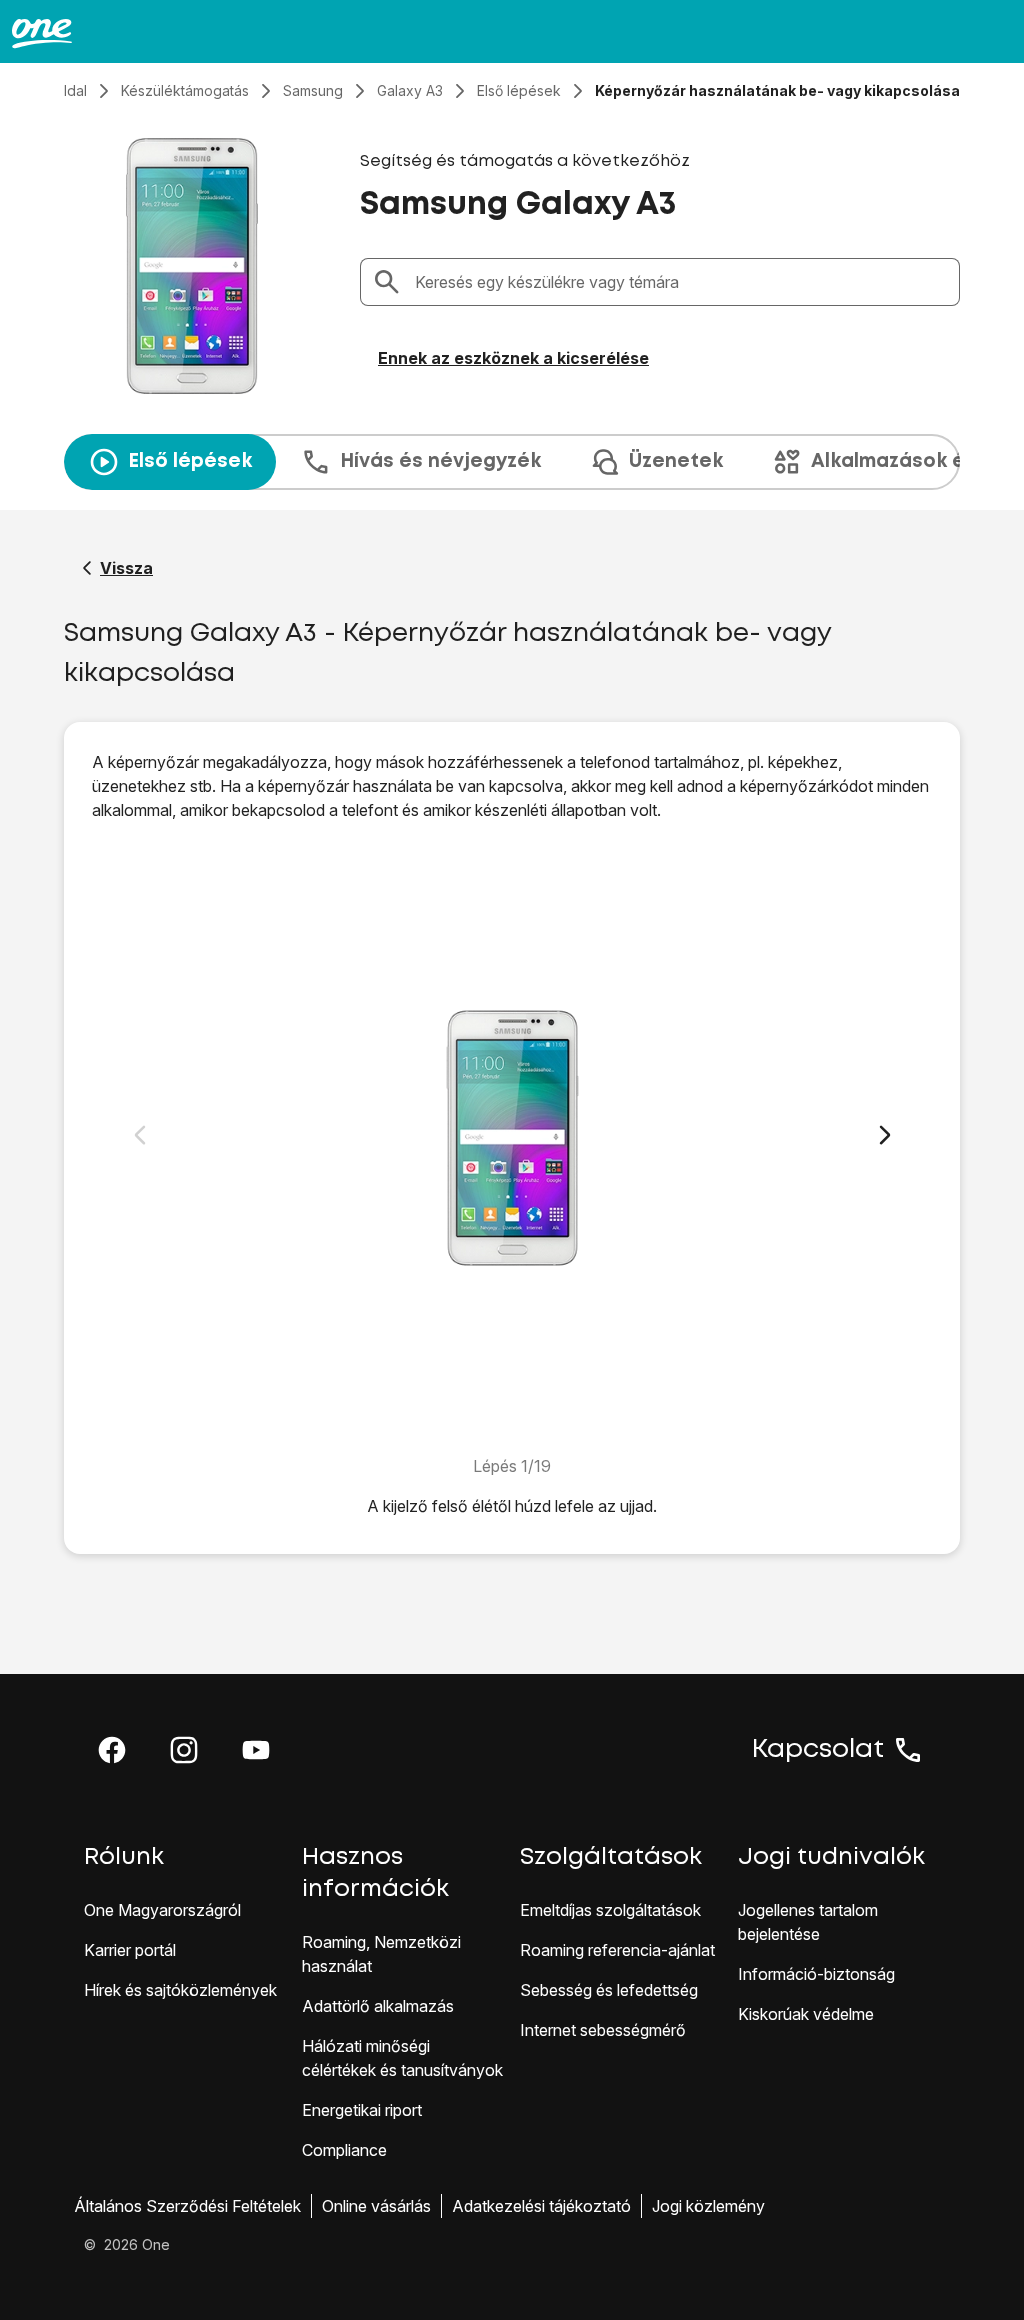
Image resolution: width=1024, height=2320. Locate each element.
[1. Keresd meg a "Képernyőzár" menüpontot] (512, 1138)
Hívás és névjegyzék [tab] (440, 461)
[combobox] (681, 282)
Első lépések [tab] (190, 461)
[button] (112, 1750)
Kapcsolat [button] (818, 1750)
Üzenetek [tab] (676, 461)
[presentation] (512, 462)
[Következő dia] (885, 1135)
